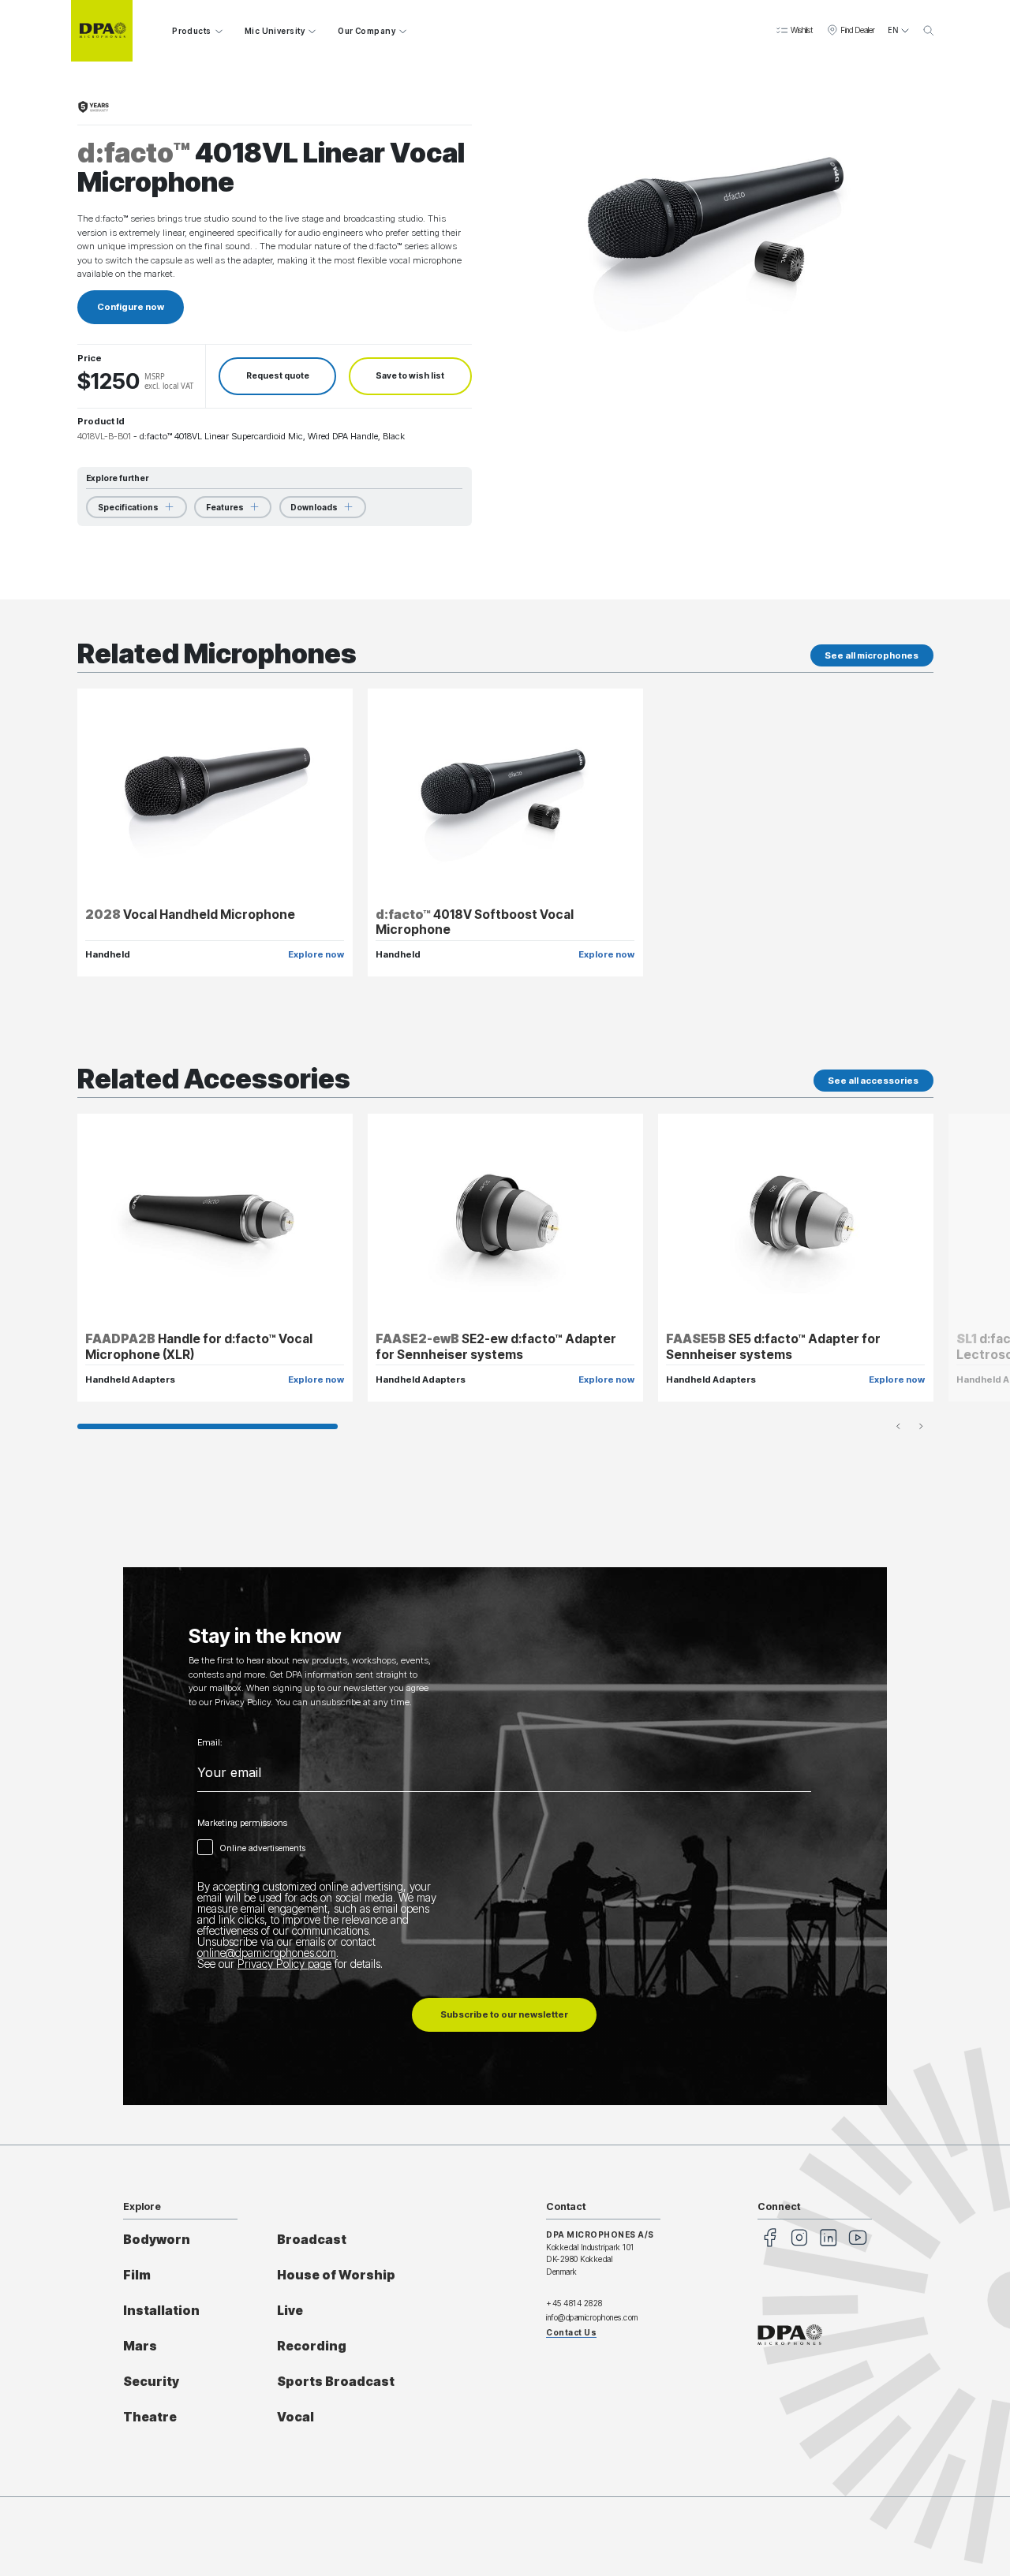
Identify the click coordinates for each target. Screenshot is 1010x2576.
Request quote (278, 376)
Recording (312, 2346)
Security (151, 2382)
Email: (210, 1743)
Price (90, 358)
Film (137, 2275)
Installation (161, 2311)
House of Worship (336, 2275)
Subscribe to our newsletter (504, 2014)
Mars (140, 2346)
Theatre (150, 2417)
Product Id (101, 421)
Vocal (296, 2417)
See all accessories (873, 1081)
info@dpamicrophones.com (592, 2317)
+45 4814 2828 (574, 2303)
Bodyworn (157, 2240)
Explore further (117, 478)
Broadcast (312, 2240)
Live (290, 2311)
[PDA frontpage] (102, 31)
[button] (794, 31)
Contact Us (571, 2332)
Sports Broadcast (336, 2382)
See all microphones (872, 655)
